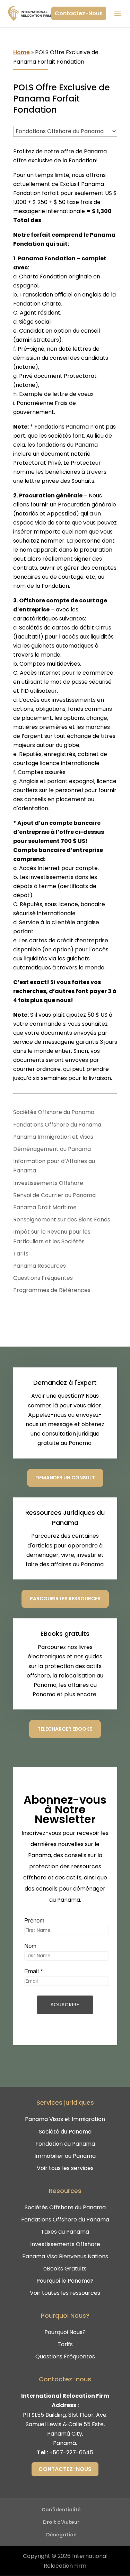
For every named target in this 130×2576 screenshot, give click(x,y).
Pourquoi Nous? (65, 2332)
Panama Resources (40, 1266)
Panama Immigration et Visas (53, 1137)
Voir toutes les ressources (65, 2293)
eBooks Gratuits (65, 2269)
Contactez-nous (65, 2469)
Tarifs (21, 1254)
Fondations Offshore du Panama (57, 1125)
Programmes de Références (52, 1290)
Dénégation (61, 2535)
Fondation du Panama (65, 2144)
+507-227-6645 (71, 2452)
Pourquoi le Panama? (65, 2281)
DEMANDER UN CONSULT (65, 1478)
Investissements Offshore (48, 1183)
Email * (34, 1971)
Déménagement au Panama (52, 1149)
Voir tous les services (65, 2168)
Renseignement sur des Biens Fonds (62, 1220)
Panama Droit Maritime (45, 1207)
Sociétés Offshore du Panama (54, 1112)
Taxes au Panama (65, 2232)
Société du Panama (65, 2132)
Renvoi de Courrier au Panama (54, 1195)
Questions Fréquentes (43, 1278)
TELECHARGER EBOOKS (65, 1729)
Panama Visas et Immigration (65, 2119)
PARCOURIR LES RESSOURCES (65, 1599)
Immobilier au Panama (65, 2156)
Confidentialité (61, 2510)
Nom (30, 1946)
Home (21, 52)
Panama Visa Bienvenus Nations (65, 2256)
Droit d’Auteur (61, 2522)
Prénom (34, 1921)
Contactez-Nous (79, 13)
